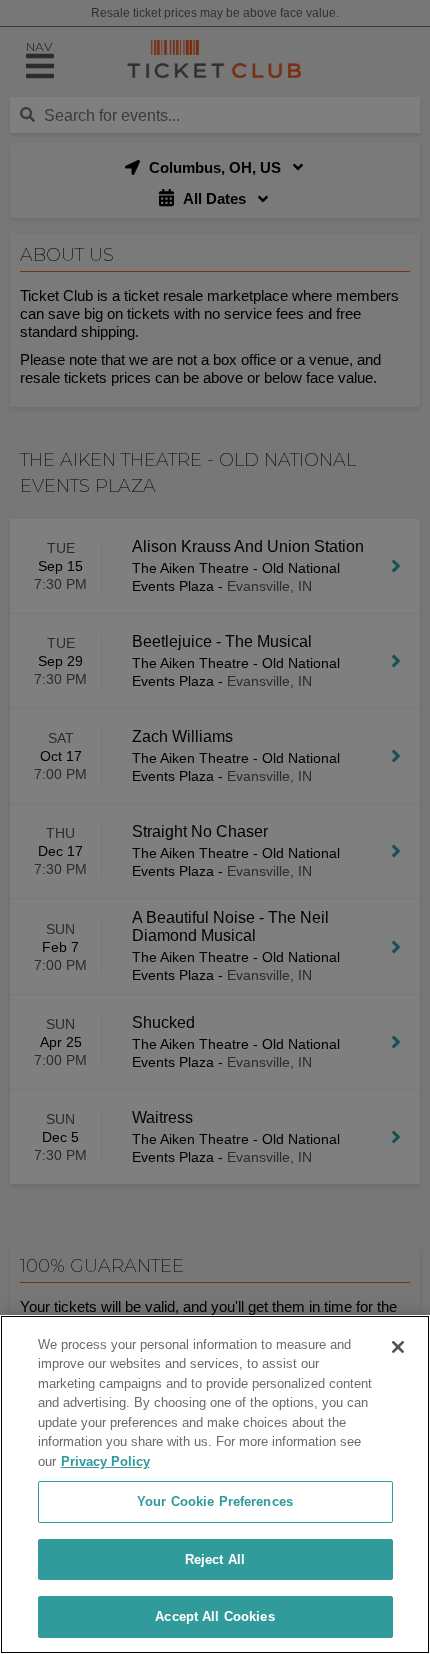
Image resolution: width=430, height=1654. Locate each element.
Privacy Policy (105, 1461)
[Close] (398, 1347)
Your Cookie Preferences (215, 1501)
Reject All (215, 1559)
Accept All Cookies (214, 1616)
